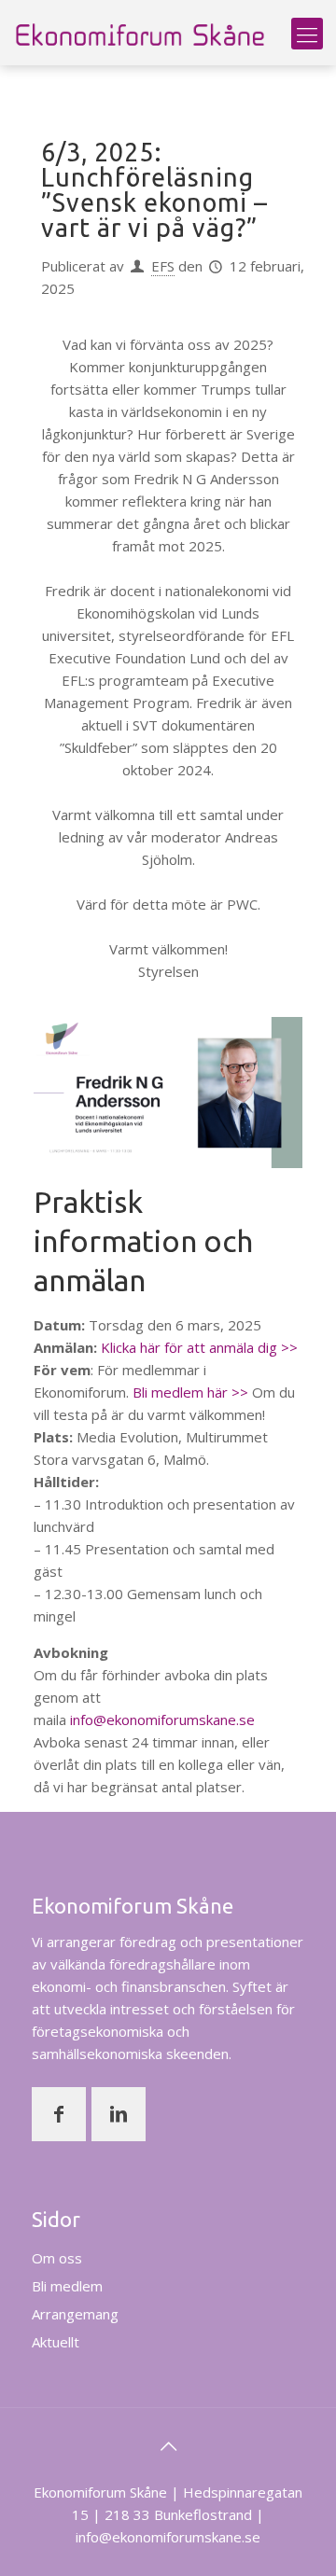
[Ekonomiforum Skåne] (140, 33)
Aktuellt (56, 2342)
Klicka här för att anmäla (179, 1347)
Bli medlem (67, 2286)
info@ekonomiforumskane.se (162, 1720)
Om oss (57, 2258)
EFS (163, 266)
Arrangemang (75, 2314)
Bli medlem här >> (190, 1392)
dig (267, 1347)
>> (287, 1347)
